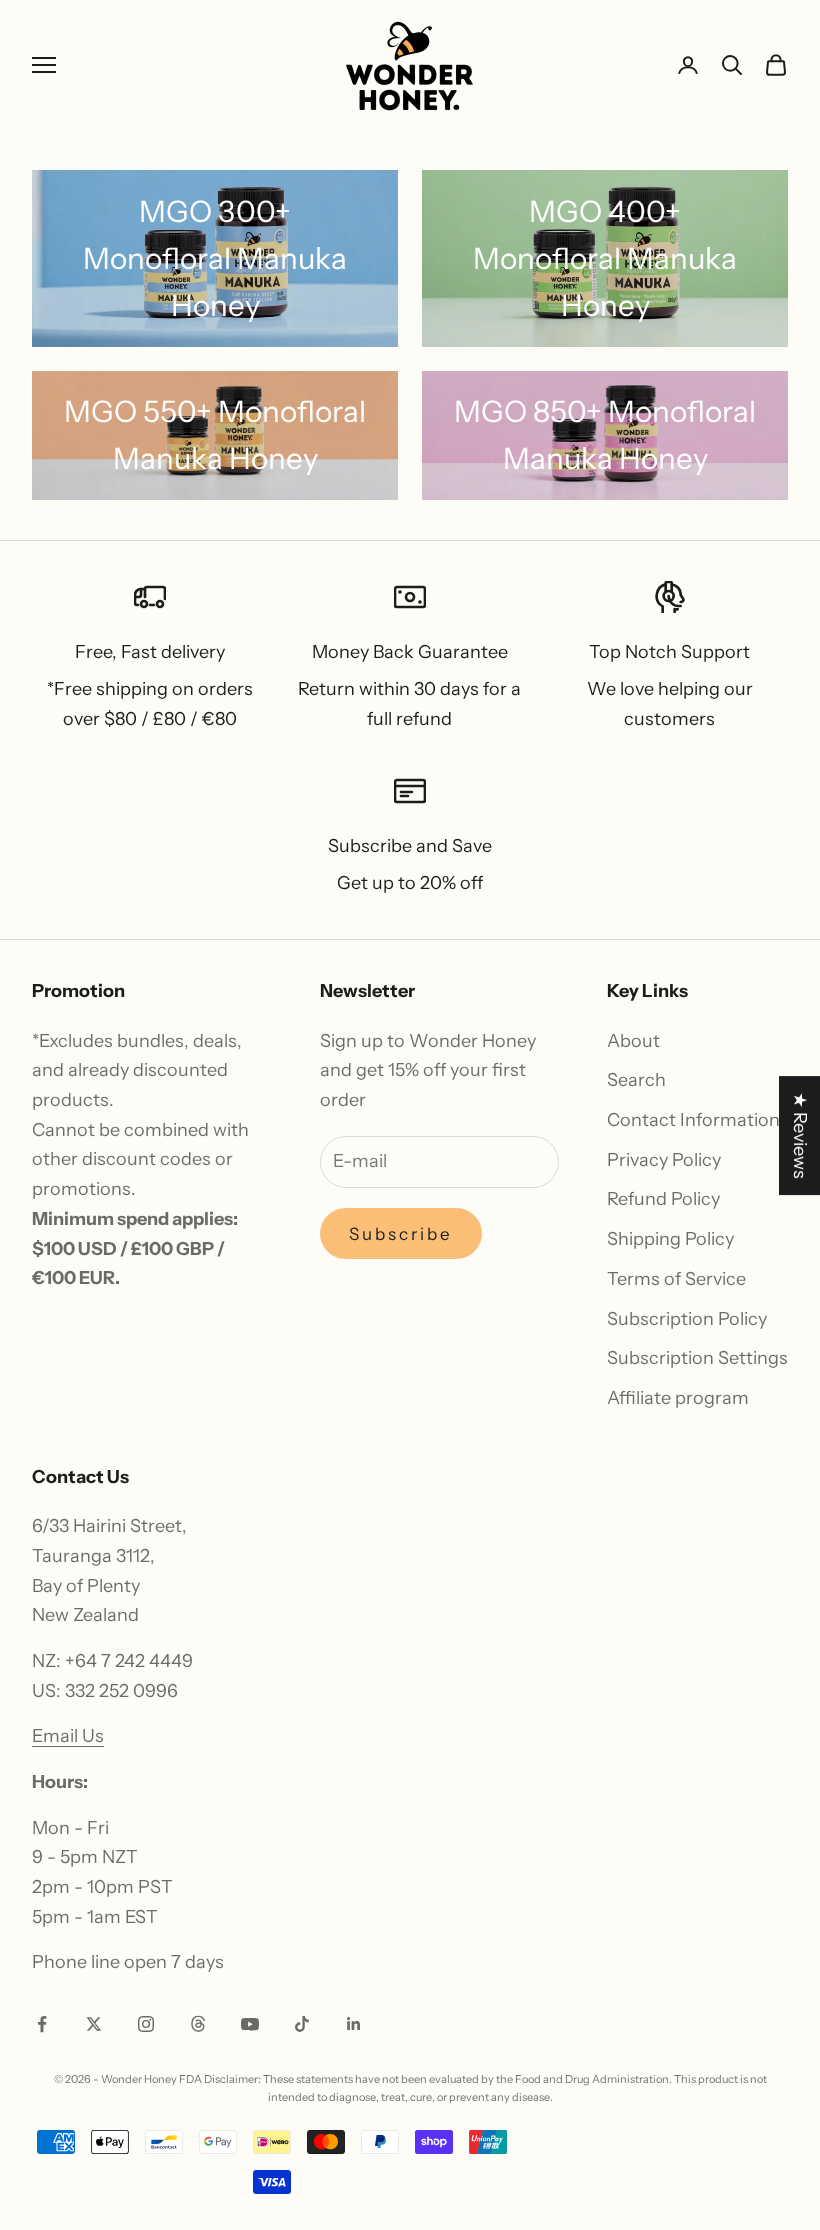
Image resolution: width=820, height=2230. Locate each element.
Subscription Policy (687, 1319)
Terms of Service (676, 1279)
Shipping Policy (670, 1239)
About (633, 1041)
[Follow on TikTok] (302, 2024)
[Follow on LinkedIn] (354, 2024)
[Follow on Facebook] (42, 2024)
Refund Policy (663, 1199)
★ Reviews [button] (800, 1135)
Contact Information (693, 1120)
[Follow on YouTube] (250, 2024)
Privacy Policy (664, 1160)
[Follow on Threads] (198, 2024)
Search (636, 1080)
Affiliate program (678, 1398)
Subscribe (401, 1234)
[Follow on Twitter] (94, 2024)
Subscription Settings (697, 1358)
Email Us (68, 1736)
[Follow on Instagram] (146, 2024)
